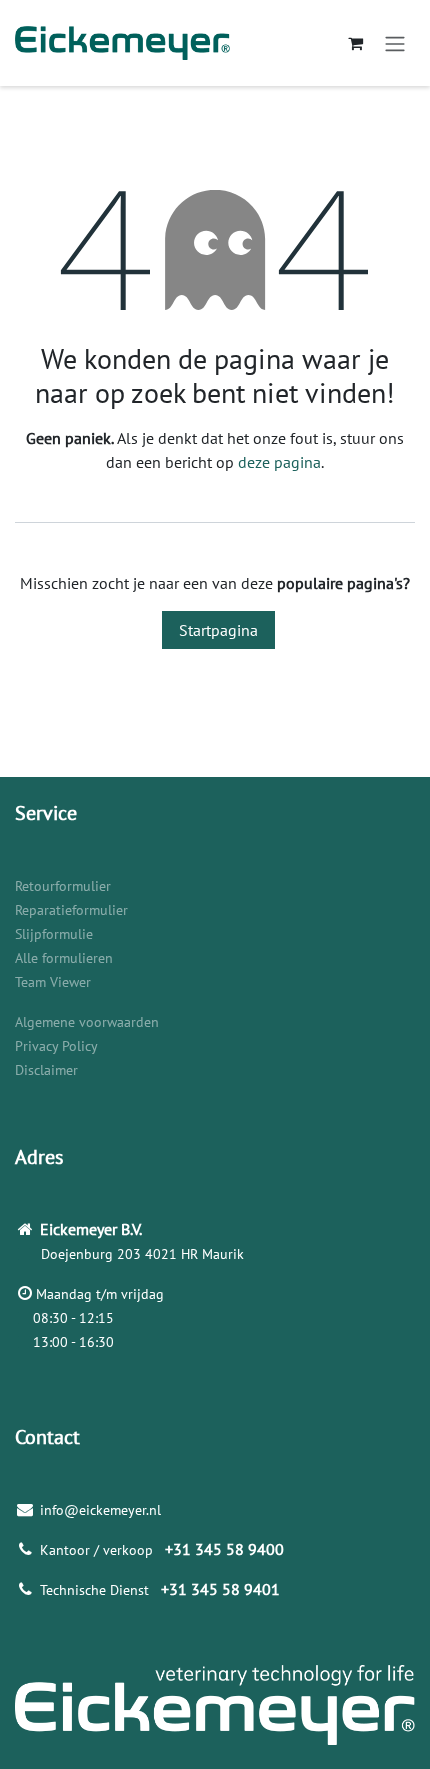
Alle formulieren (64, 958)
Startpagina (218, 630)
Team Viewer (53, 982)
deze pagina (279, 462)
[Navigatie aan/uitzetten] (395, 43)
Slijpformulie (54, 934)
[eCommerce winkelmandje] (355, 43)
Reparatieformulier (71, 910)
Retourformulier (63, 886)
